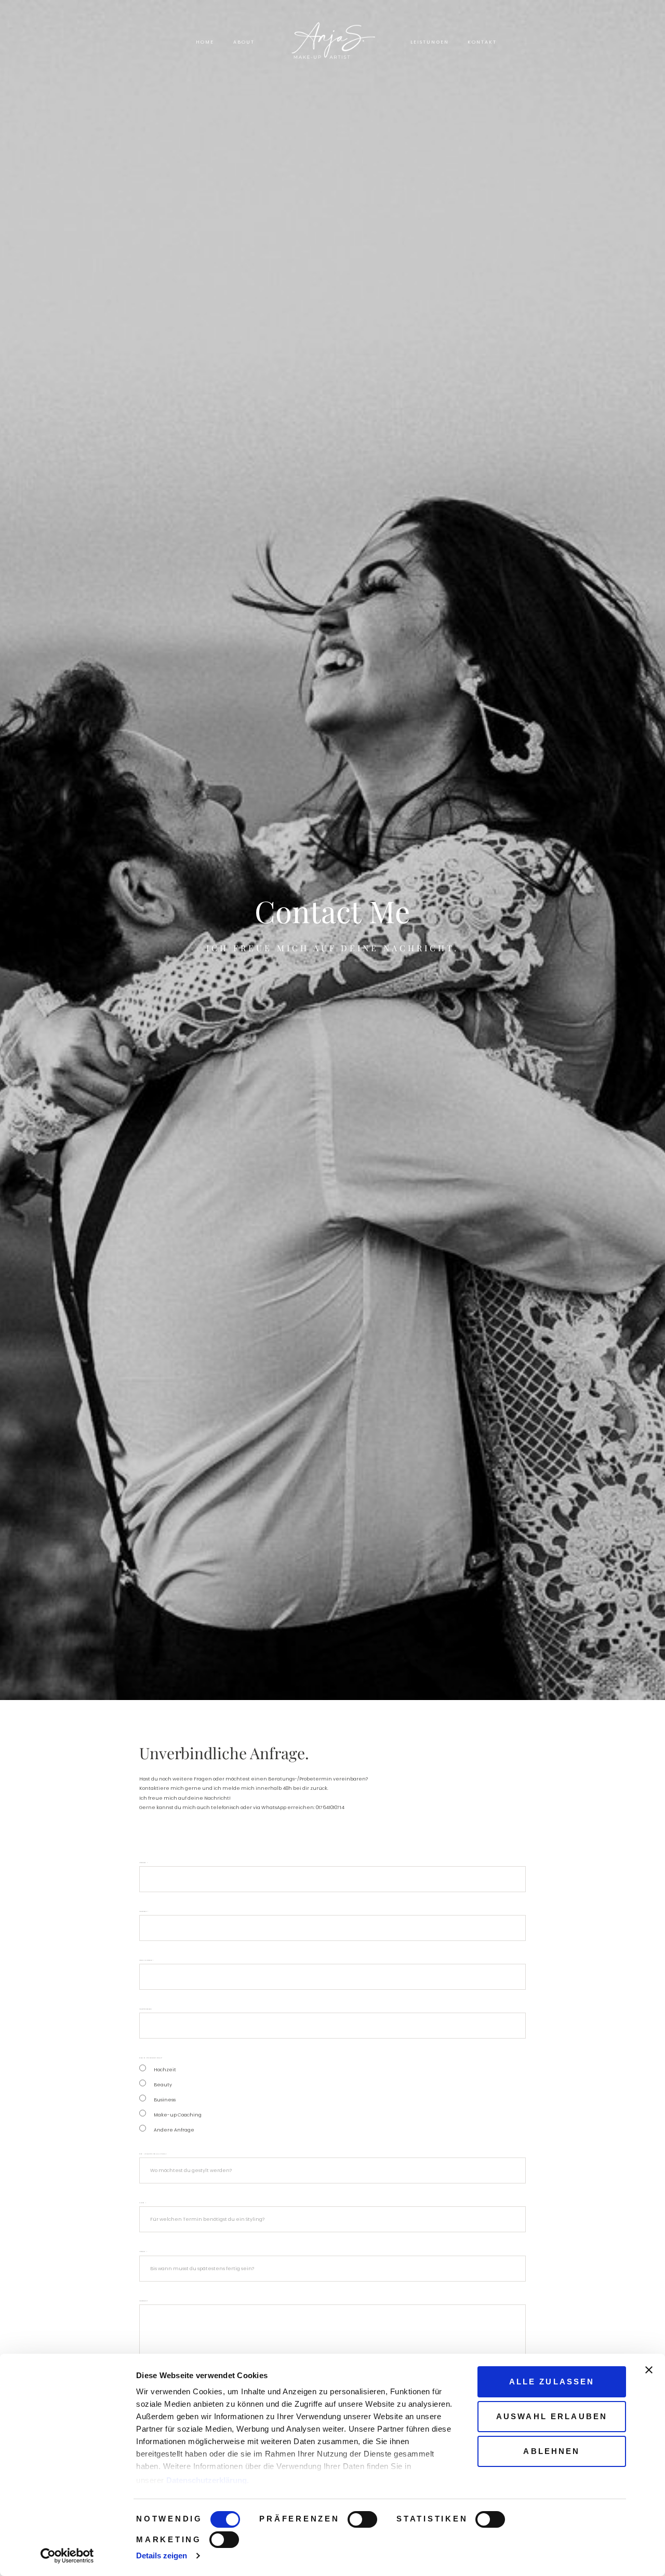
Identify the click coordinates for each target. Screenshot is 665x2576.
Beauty (163, 2085)
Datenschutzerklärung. (208, 2480)
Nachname (144, 1912)
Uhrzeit (143, 2252)
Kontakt (482, 42)
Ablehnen (551, 2451)
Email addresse (146, 1960)
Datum (143, 2203)
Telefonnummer (145, 2009)
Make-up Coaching (178, 2115)
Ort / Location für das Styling (153, 2154)
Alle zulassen (552, 2382)
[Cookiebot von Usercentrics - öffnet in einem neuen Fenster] (67, 2556)
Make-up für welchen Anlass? (151, 2058)
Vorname (143, 1863)
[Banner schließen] (649, 2370)
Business (165, 2100)
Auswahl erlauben (552, 2416)
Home (205, 42)
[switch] (362, 2519)
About (244, 42)
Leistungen (430, 42)
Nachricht (143, 2301)
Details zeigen (162, 2555)
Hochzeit (165, 2069)
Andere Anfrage (174, 2130)
